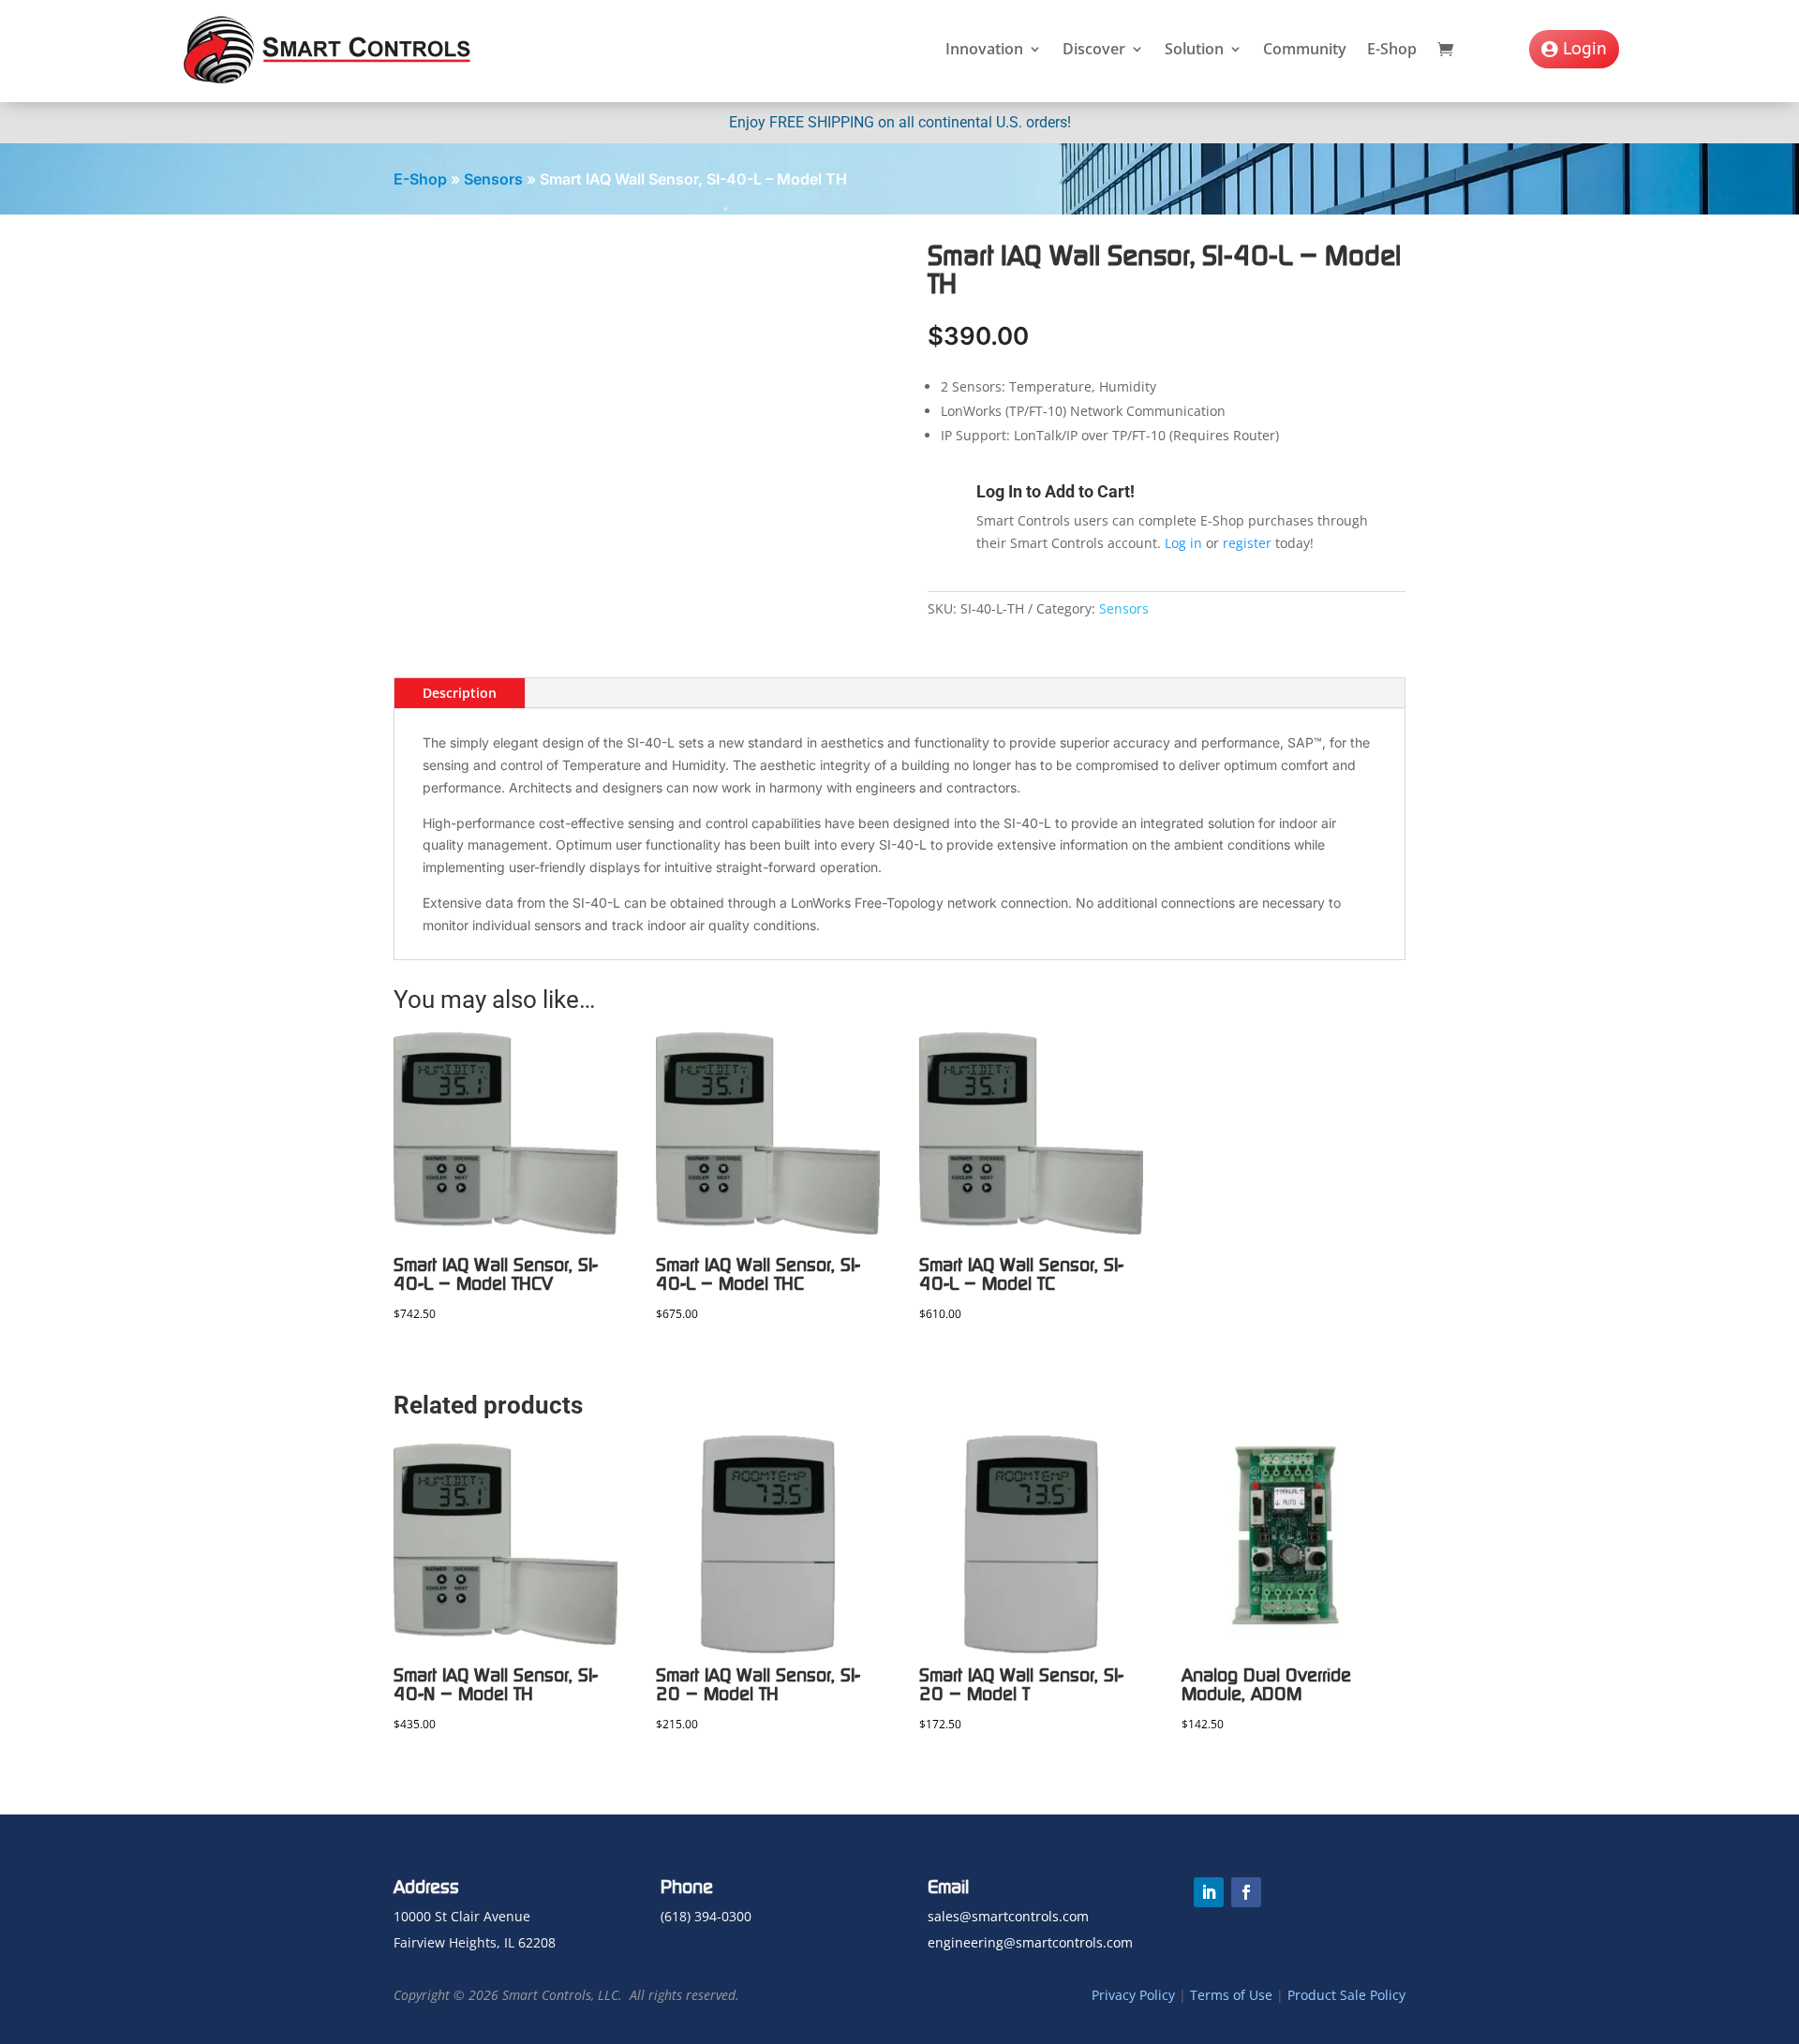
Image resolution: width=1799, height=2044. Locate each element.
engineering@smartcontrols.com (1030, 1942)
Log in (1183, 543)
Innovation (984, 49)
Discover (1094, 49)
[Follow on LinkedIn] (1209, 1892)
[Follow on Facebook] (1246, 1892)
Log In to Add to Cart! (1056, 491)
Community (1305, 49)
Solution (1194, 49)
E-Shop (1392, 49)
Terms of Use (1231, 1995)
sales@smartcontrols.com (1008, 1916)
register (1247, 543)
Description (460, 693)
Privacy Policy (1133, 1995)
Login (1585, 49)
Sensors (493, 179)
